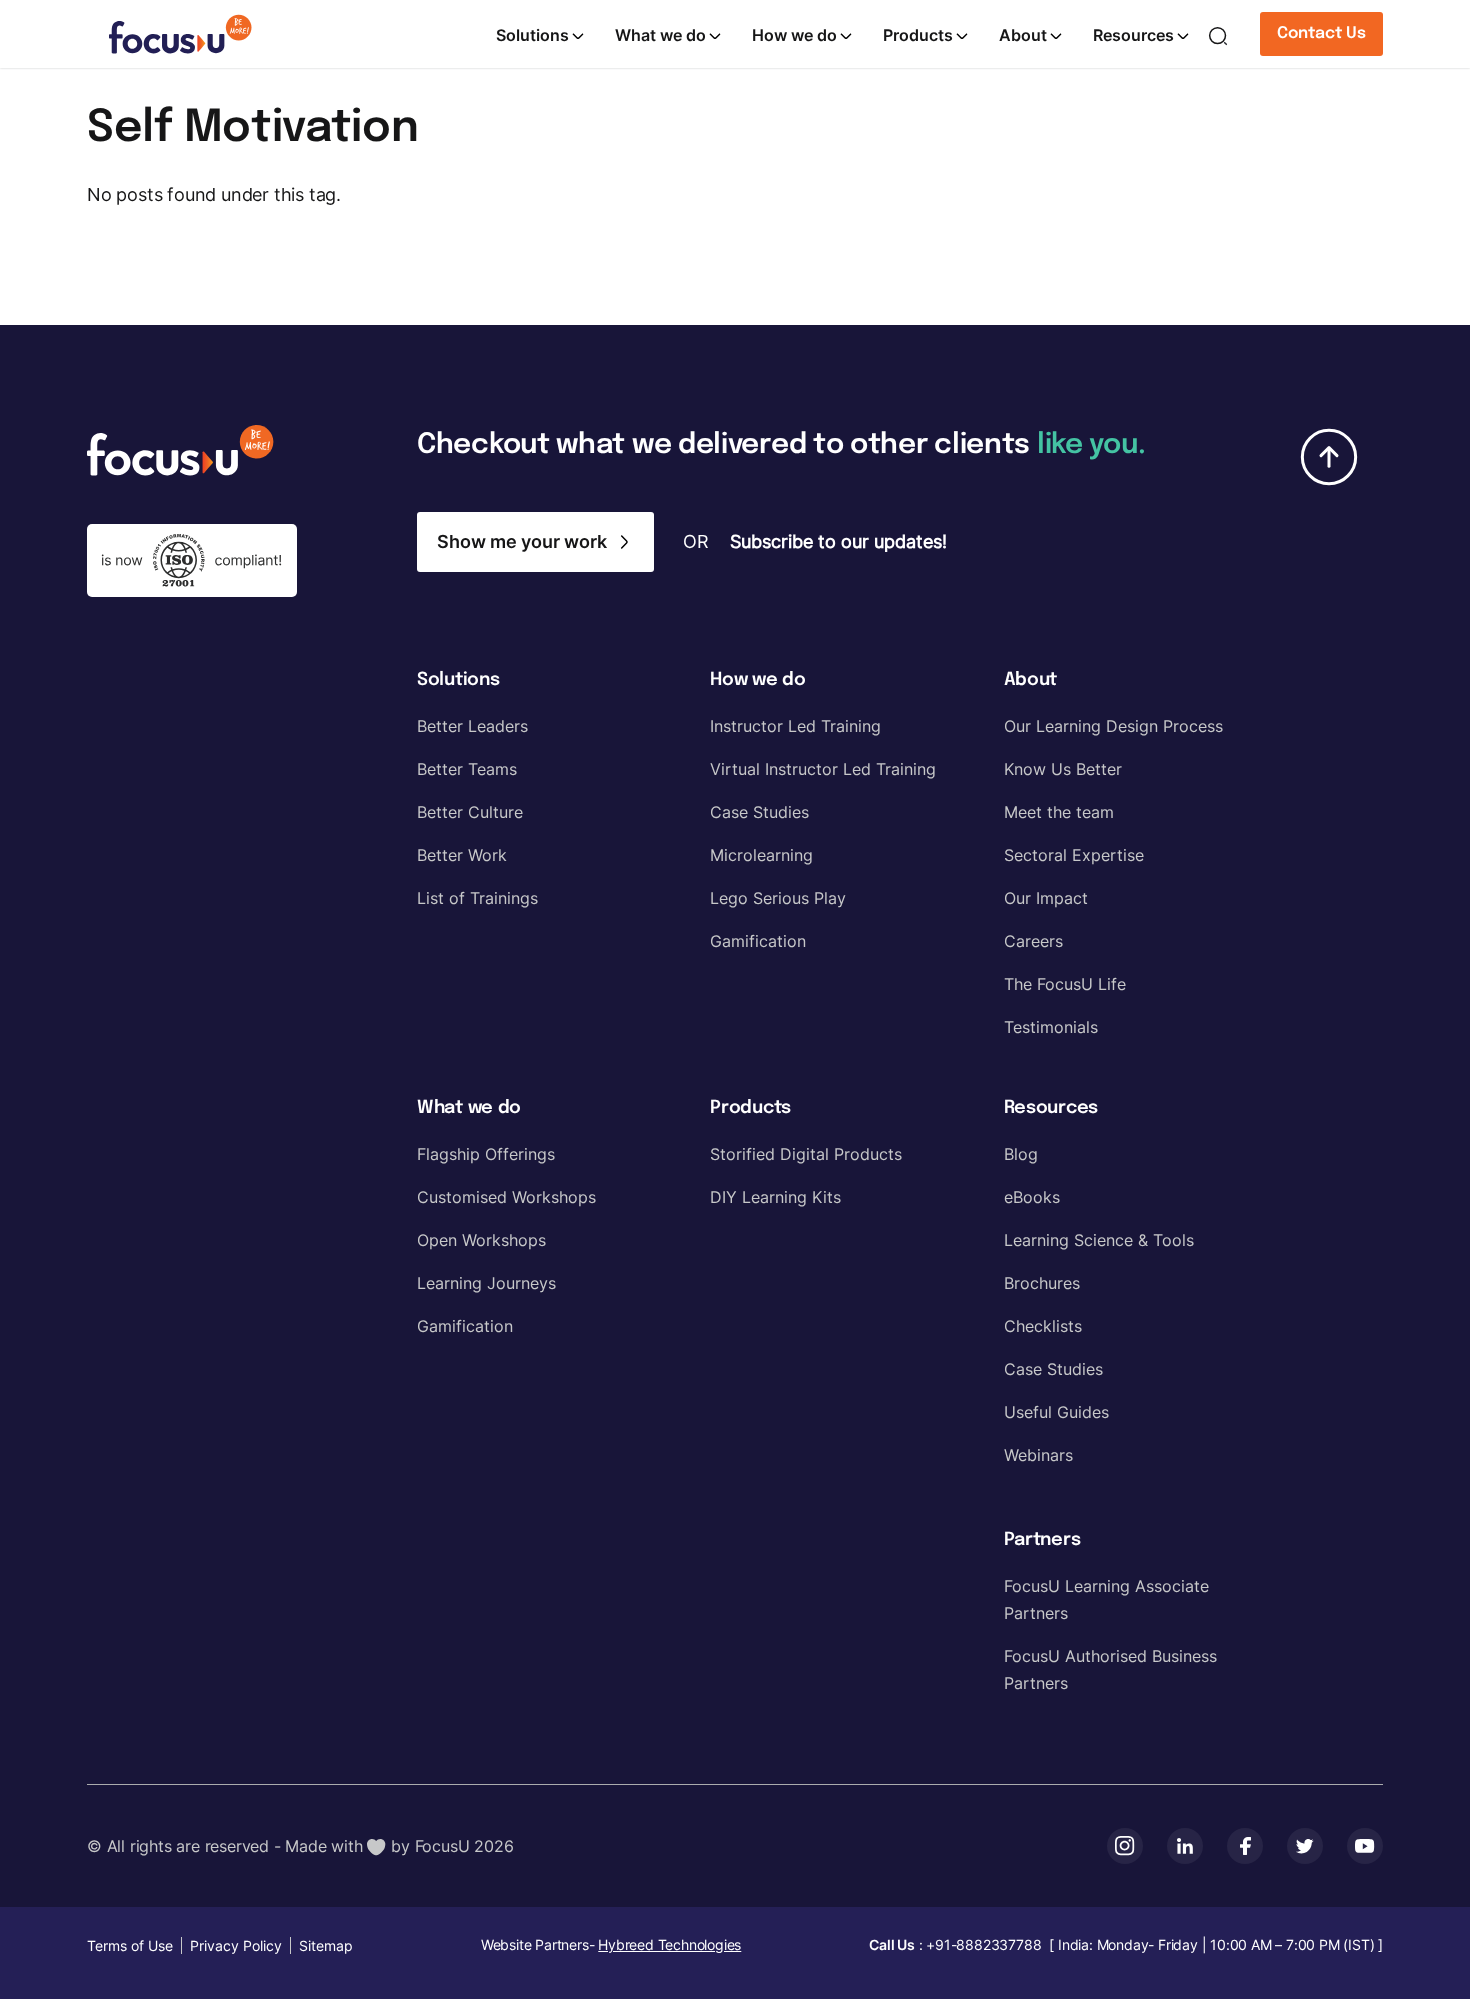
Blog (1021, 1154)
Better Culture (470, 812)
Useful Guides (1056, 1412)
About (1023, 35)
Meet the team (1059, 812)
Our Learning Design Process (1113, 726)
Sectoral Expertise (1074, 855)
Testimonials (1051, 1027)
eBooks (1032, 1197)
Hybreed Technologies (669, 1944)
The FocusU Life (1065, 984)
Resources (1133, 35)
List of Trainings (477, 898)
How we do (794, 35)
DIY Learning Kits (775, 1197)
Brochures (1042, 1283)
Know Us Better (1063, 769)
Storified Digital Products (806, 1154)
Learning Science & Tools (1099, 1240)
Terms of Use (130, 1945)
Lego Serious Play (778, 898)
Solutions (532, 35)
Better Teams (467, 769)
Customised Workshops (506, 1197)
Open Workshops (481, 1240)
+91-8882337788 (983, 1944)
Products (918, 35)
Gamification (758, 941)
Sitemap (326, 1945)
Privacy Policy (236, 1945)
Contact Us (1321, 33)
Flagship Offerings (486, 1154)
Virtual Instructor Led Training (823, 769)
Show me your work (522, 541)
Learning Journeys (486, 1283)
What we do (660, 35)
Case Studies (759, 812)
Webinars (1038, 1455)
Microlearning (761, 855)
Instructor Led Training (795, 726)
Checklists (1043, 1326)
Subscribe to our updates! (838, 541)
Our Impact (1046, 898)
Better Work (462, 855)
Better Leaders (472, 726)
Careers (1033, 941)
